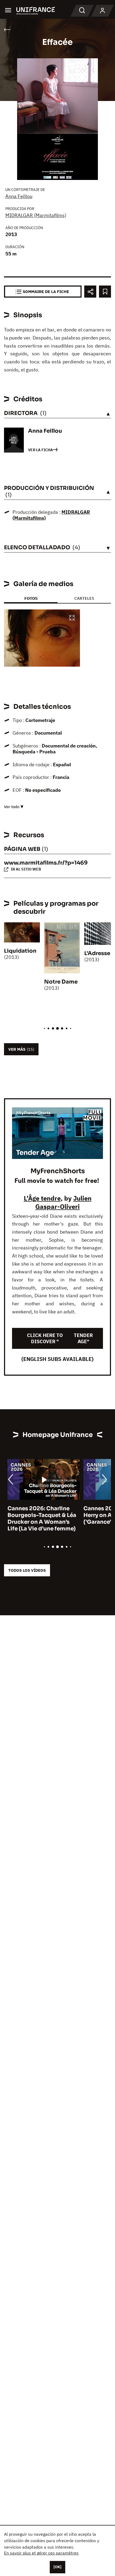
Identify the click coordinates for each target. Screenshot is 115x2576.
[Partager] (90, 292)
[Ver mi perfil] (102, 11)
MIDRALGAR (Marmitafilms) (36, 215)
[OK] (57, 2567)
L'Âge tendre (42, 1198)
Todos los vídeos (27, 1570)
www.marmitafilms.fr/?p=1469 (46, 863)
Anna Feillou (19, 196)
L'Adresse (97, 953)
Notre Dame (61, 982)
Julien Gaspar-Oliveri (63, 1202)
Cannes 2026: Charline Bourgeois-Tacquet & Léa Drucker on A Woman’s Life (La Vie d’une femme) (38, 1519)
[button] (72, 618)
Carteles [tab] (84, 598)
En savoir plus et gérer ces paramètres (41, 2553)
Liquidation (20, 951)
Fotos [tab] (31, 598)
